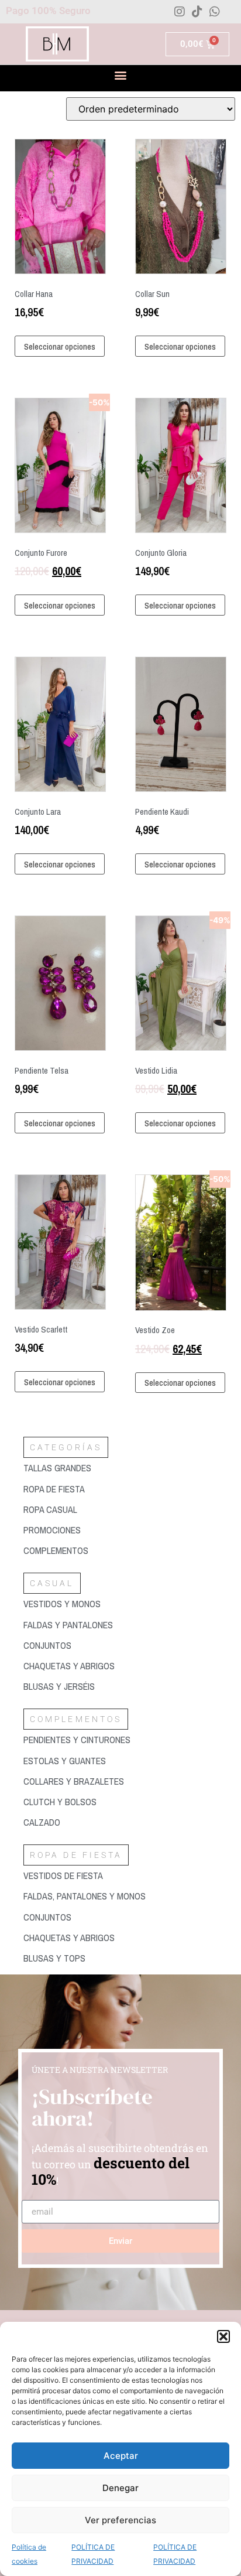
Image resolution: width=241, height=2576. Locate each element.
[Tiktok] (197, 12)
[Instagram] (180, 12)
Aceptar (121, 2456)
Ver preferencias (120, 2520)
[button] (223, 2336)
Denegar (120, 2488)
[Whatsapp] (215, 12)
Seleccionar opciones (60, 346)
